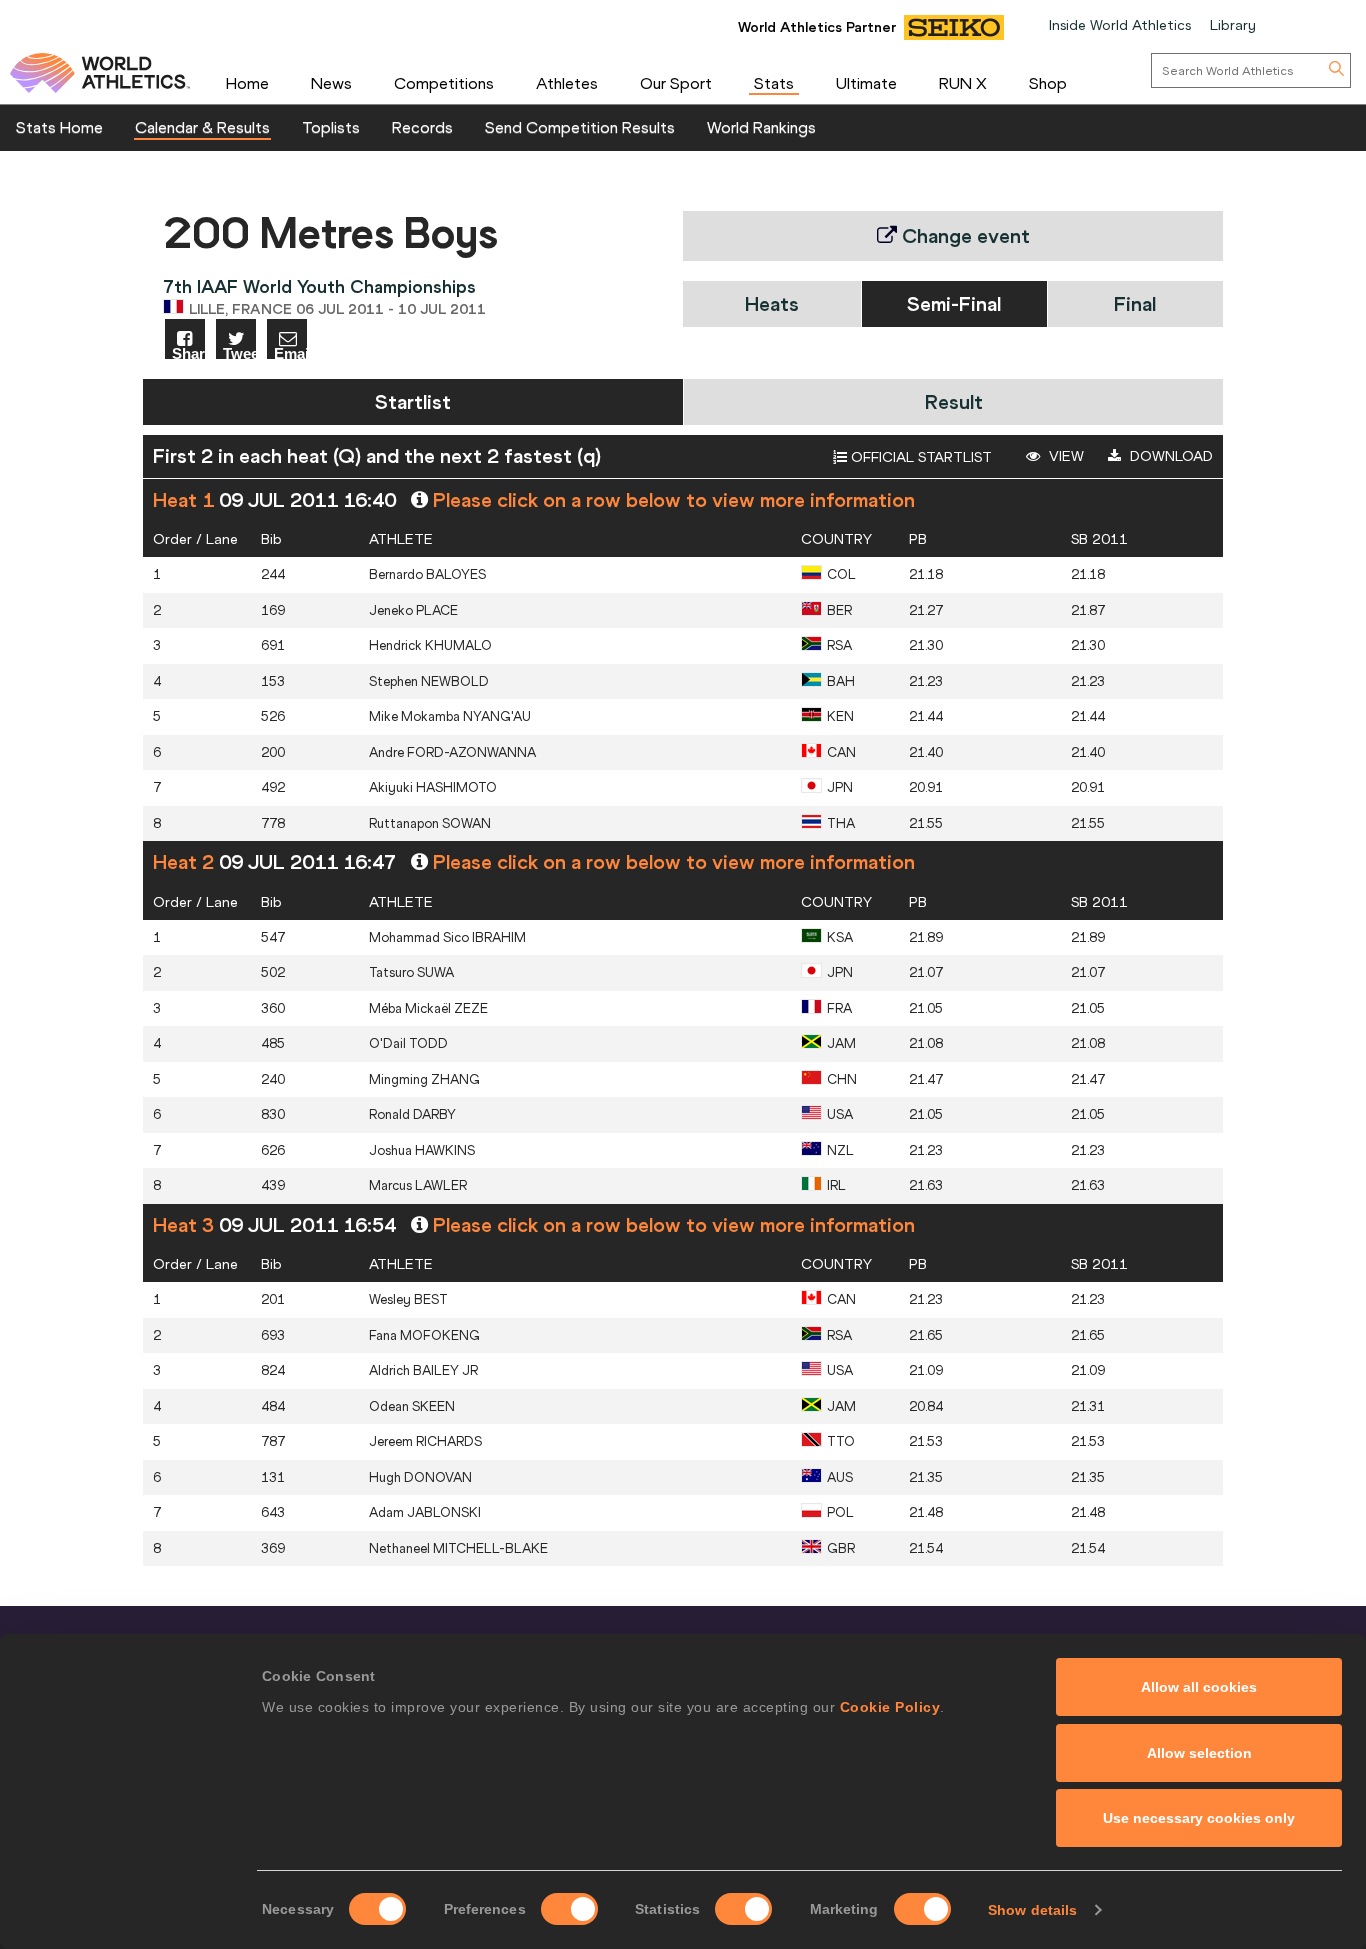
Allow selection (1199, 1753)
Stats (774, 83)
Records (422, 127)
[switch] (569, 1909)
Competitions (444, 83)
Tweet (239, 352)
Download (1169, 456)
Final (1135, 303)
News (331, 83)
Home (247, 83)
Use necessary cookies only (1199, 1818)
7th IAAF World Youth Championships (319, 286)
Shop (1048, 83)
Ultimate (866, 83)
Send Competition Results (580, 127)
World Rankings (761, 127)
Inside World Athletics (1120, 25)
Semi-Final (954, 303)
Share (188, 352)
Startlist (413, 401)
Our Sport (676, 83)
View (1064, 456)
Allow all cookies (1199, 1687)
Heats (772, 303)
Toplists (331, 127)
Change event (963, 235)
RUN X (963, 83)
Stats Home (59, 127)
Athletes (567, 83)
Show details (1032, 1910)
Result (954, 401)
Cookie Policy (890, 1707)
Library (1233, 25)
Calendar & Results (202, 127)
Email (290, 352)
